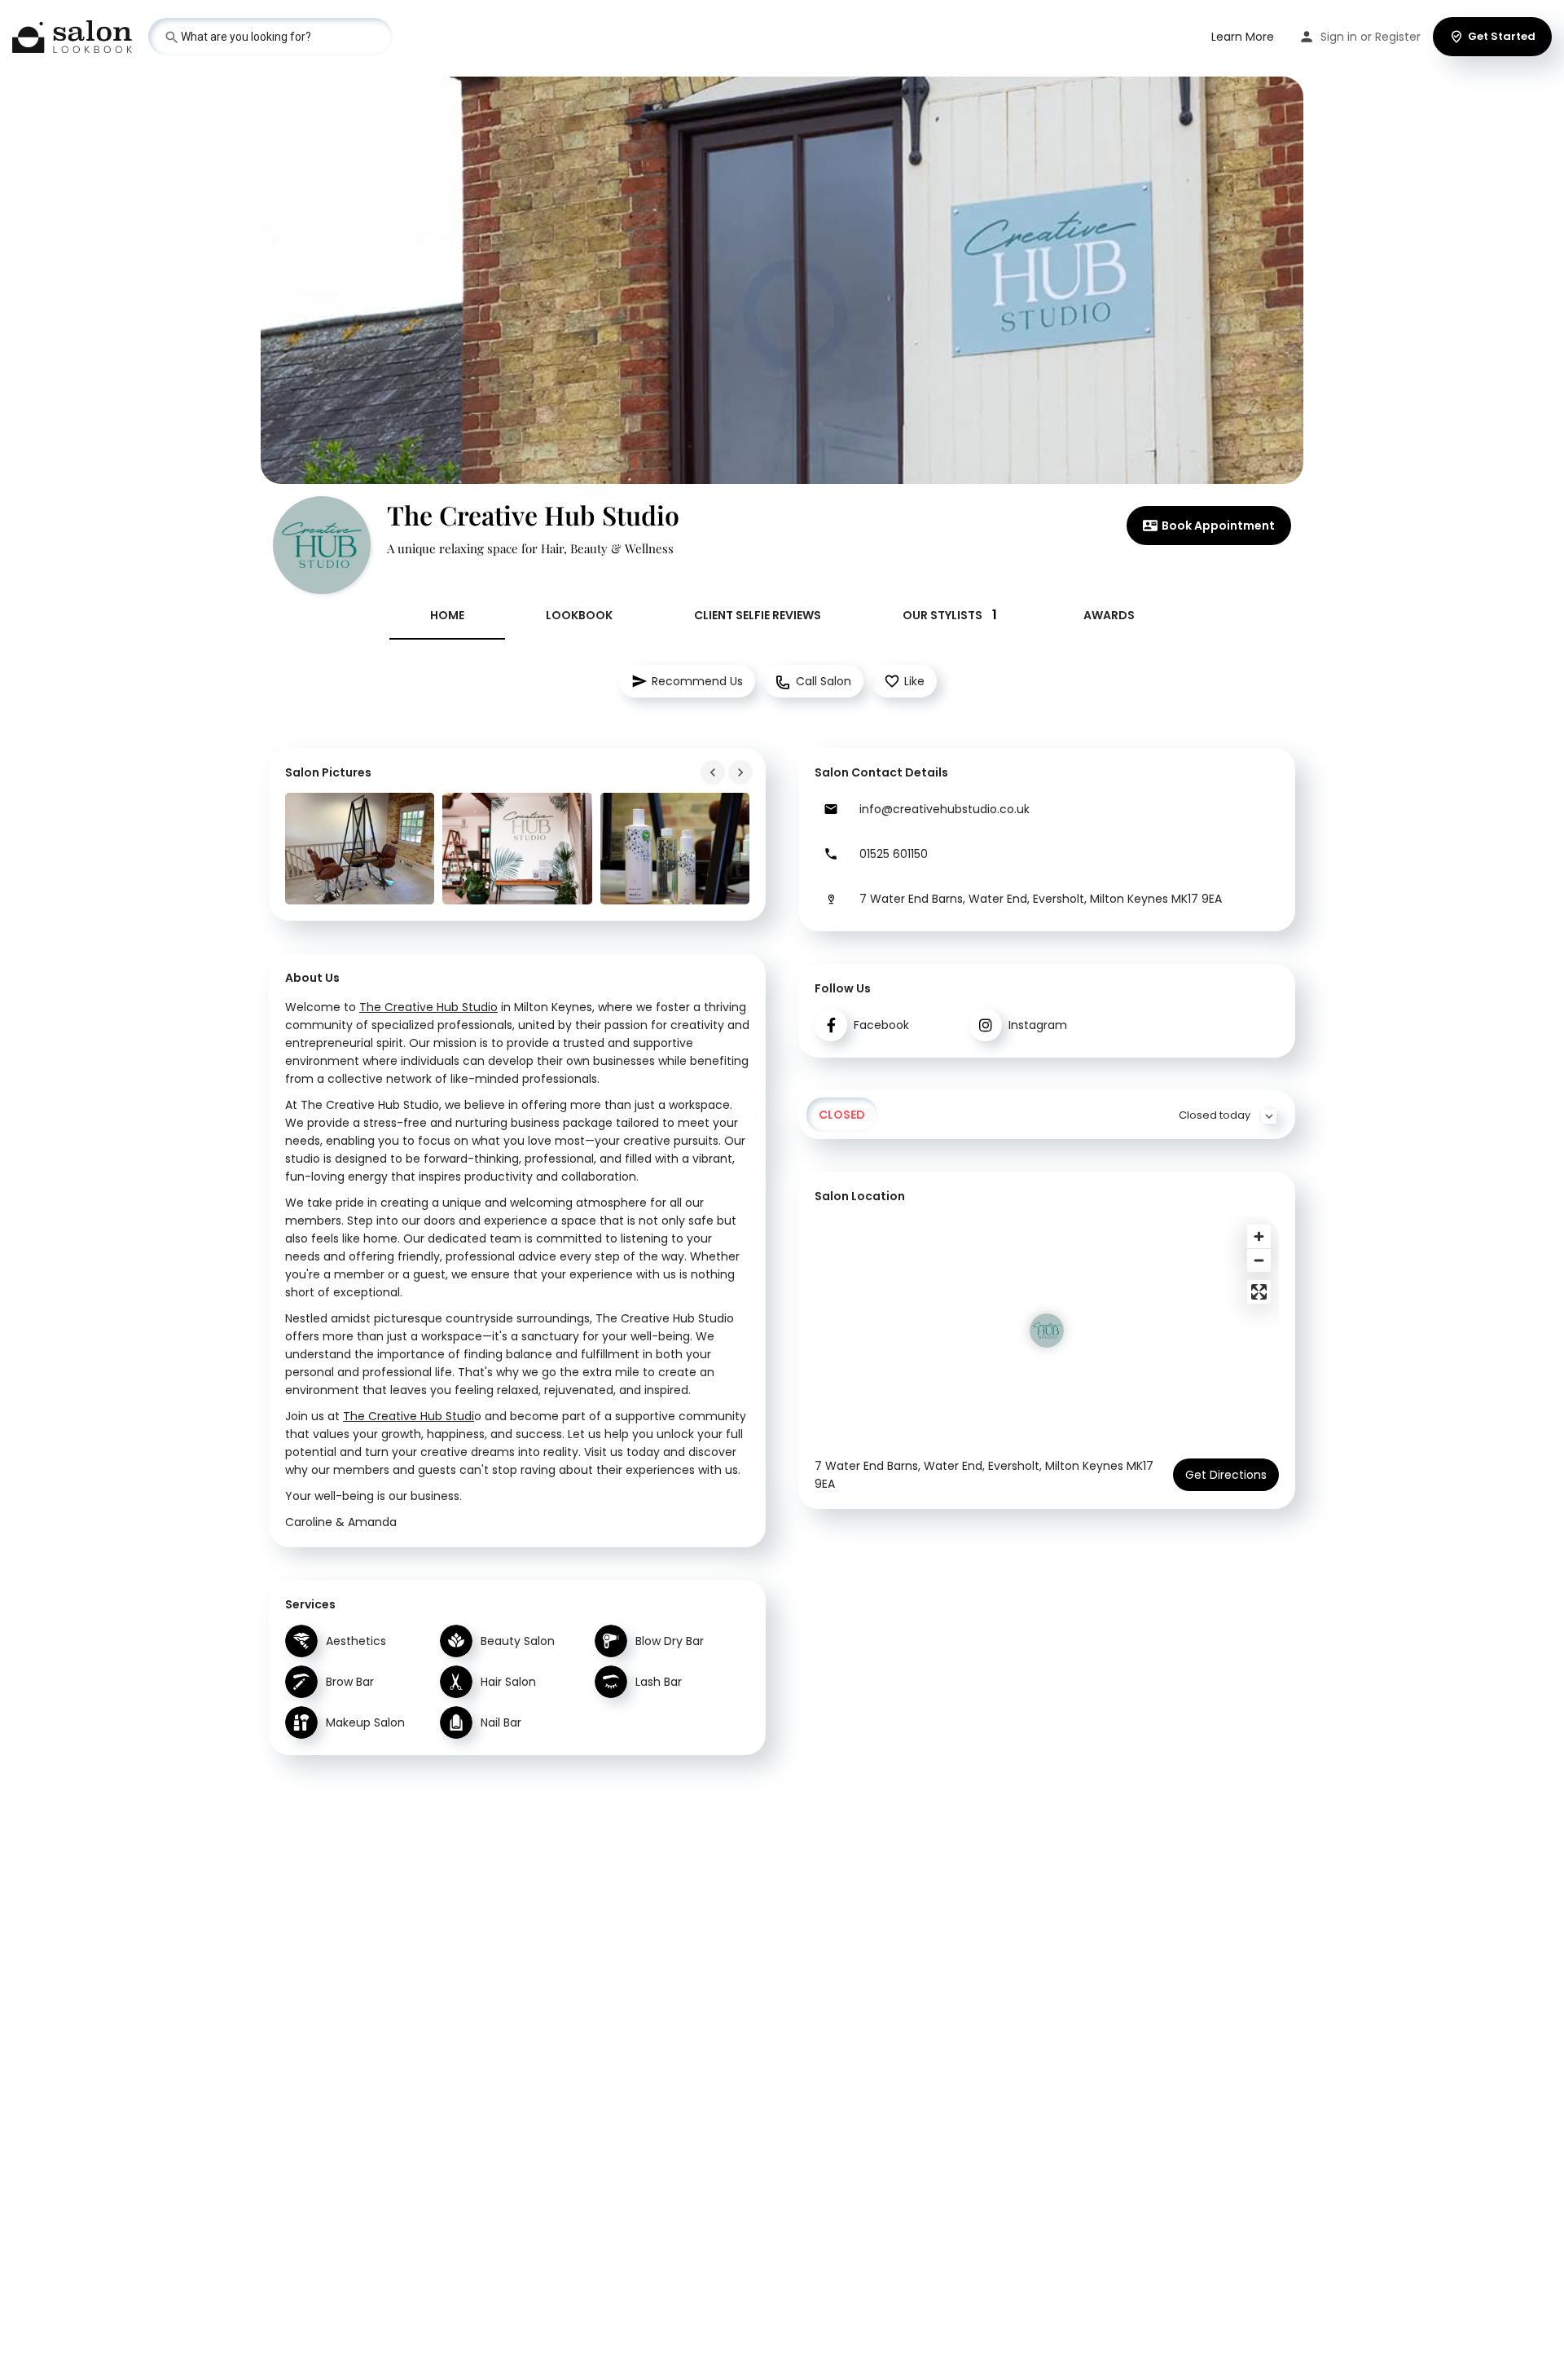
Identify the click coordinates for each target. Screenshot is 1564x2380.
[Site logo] (74, 35)
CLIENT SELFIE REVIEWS (758, 615)
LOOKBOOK (579, 615)
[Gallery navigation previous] (714, 772)
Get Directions (1226, 1475)
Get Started (1502, 36)
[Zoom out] (1259, 1260)
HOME (447, 615)
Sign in (1339, 37)
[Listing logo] (322, 545)
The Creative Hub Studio (428, 1007)
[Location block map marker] (1047, 1331)
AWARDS (1109, 615)
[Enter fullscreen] (1259, 1292)
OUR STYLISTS (950, 615)
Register (1398, 37)
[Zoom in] (1259, 1236)
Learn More (1243, 37)
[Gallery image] (360, 849)
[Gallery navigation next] (742, 772)
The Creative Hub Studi (409, 1416)
